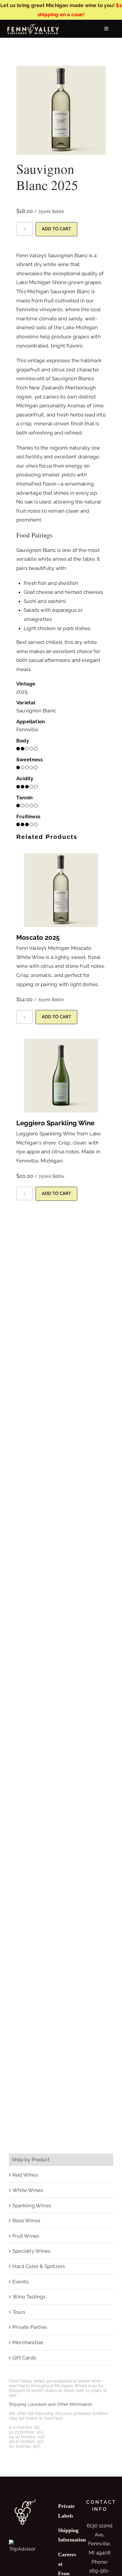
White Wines (28, 2190)
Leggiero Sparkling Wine (56, 1123)
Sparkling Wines (32, 2206)
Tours (19, 2312)
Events (20, 2282)
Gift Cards (24, 2358)
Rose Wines (26, 2221)
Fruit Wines (26, 2236)
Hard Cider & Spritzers (39, 2266)
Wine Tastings (29, 2297)
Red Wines (25, 2175)
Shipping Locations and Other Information (50, 2404)
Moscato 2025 (38, 937)
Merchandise (28, 2342)
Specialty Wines (31, 2251)
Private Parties (30, 2327)
